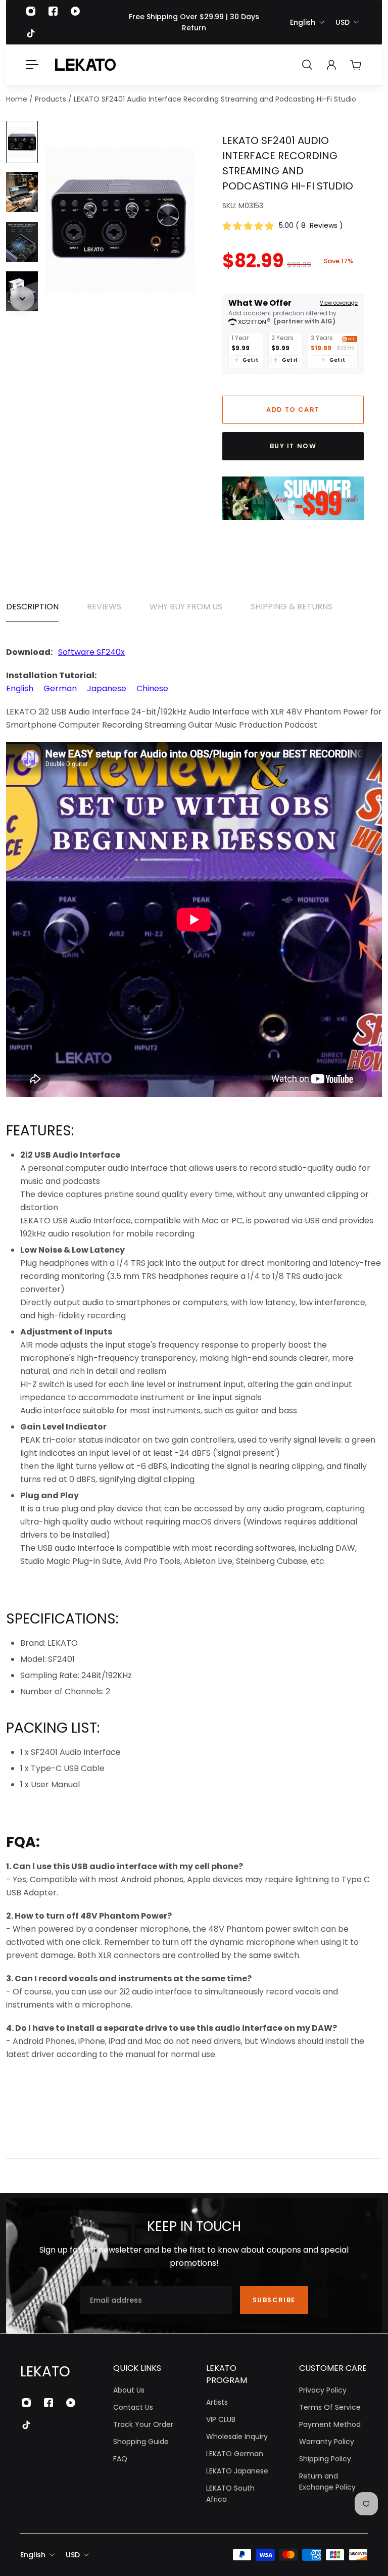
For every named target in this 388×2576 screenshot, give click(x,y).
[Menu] (32, 65)
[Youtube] (75, 11)
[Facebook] (53, 11)
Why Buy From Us (186, 607)
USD (343, 22)
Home (18, 99)
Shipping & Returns (292, 607)
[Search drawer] (307, 65)
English (303, 22)
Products (52, 99)
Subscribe (274, 2300)
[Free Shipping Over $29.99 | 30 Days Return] (194, 22)
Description (32, 607)
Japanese (107, 688)
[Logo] (85, 65)
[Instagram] (31, 11)
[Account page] (331, 65)
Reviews (104, 607)
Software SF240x (91, 652)
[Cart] (356, 65)
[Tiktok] (31, 33)
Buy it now (293, 446)
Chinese (152, 688)
